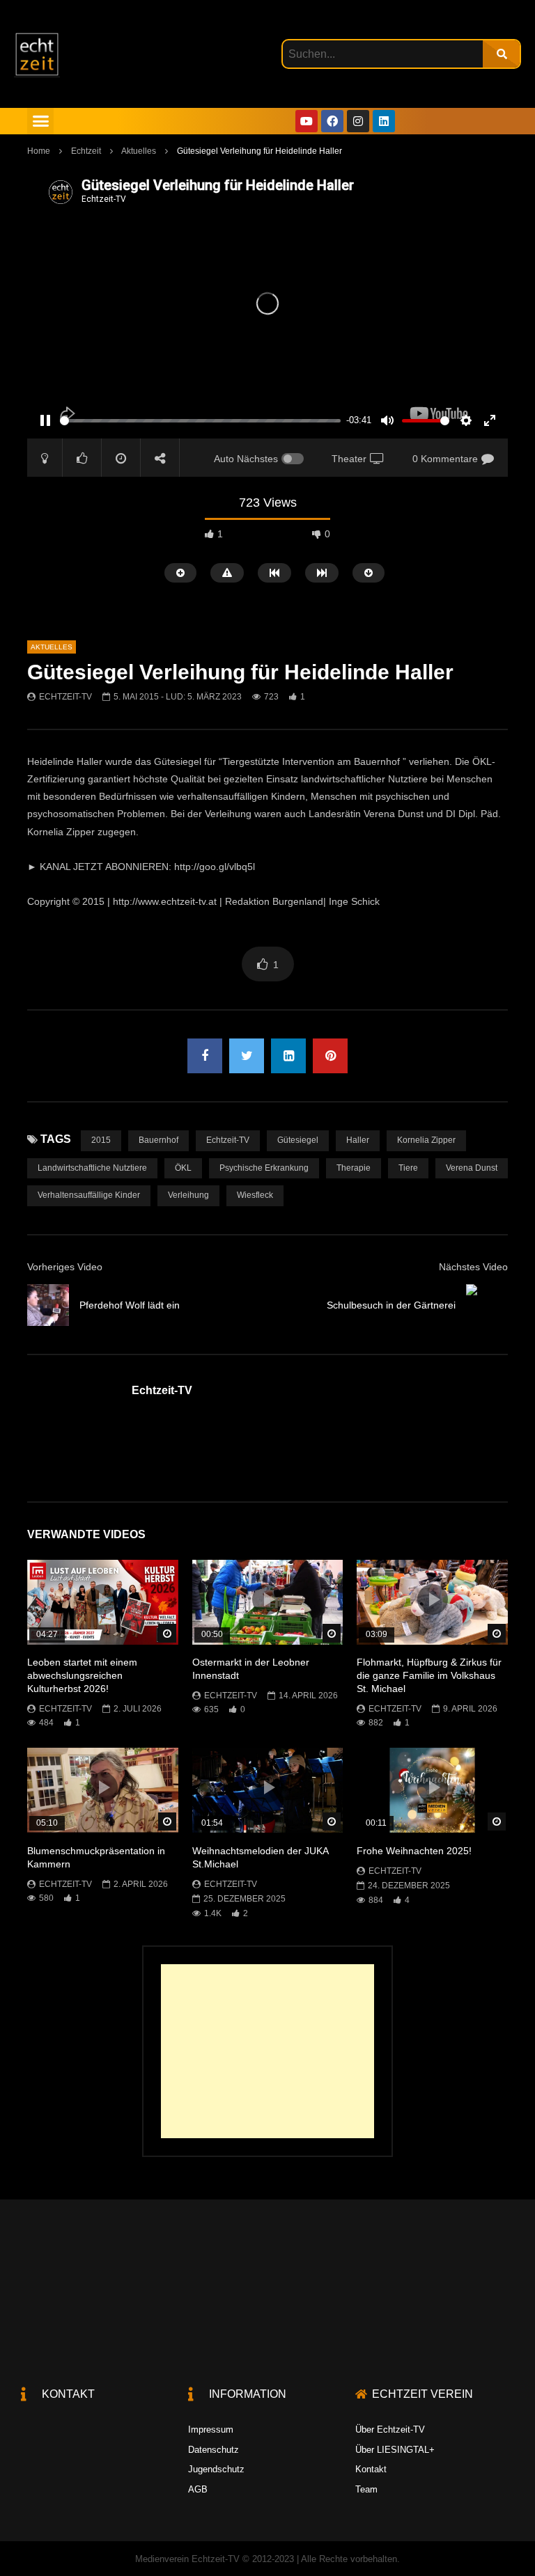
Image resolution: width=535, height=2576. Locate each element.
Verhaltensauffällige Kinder (89, 1195)
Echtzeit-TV (65, 697)
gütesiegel (298, 1140)
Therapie (354, 1168)
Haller (358, 1140)
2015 (101, 1140)
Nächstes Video (473, 1267)
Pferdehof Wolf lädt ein (130, 1305)
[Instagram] (358, 121)
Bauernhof (158, 1140)
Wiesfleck (255, 1195)
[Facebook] (332, 121)
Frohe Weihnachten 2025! (414, 1851)
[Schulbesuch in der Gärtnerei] (487, 1305)
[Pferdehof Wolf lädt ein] (48, 1305)
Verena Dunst (472, 1168)
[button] (40, 121)
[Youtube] (307, 121)
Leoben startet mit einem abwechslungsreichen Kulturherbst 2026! (82, 1675)
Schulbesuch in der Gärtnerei (391, 1305)
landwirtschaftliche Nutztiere (92, 1168)
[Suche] (501, 54)
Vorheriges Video (65, 1267)
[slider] (200, 421)
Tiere (408, 1168)
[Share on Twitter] (247, 1056)
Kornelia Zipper (426, 1140)
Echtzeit (86, 151)
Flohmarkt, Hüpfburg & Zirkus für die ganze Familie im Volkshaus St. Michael (429, 1675)
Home (39, 151)
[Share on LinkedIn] (288, 1056)
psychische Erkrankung (264, 1168)
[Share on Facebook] (205, 1056)
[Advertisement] (267, 2051)
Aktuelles (139, 151)
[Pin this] (330, 1056)
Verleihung (188, 1195)
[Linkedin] (384, 121)
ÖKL (183, 1168)
